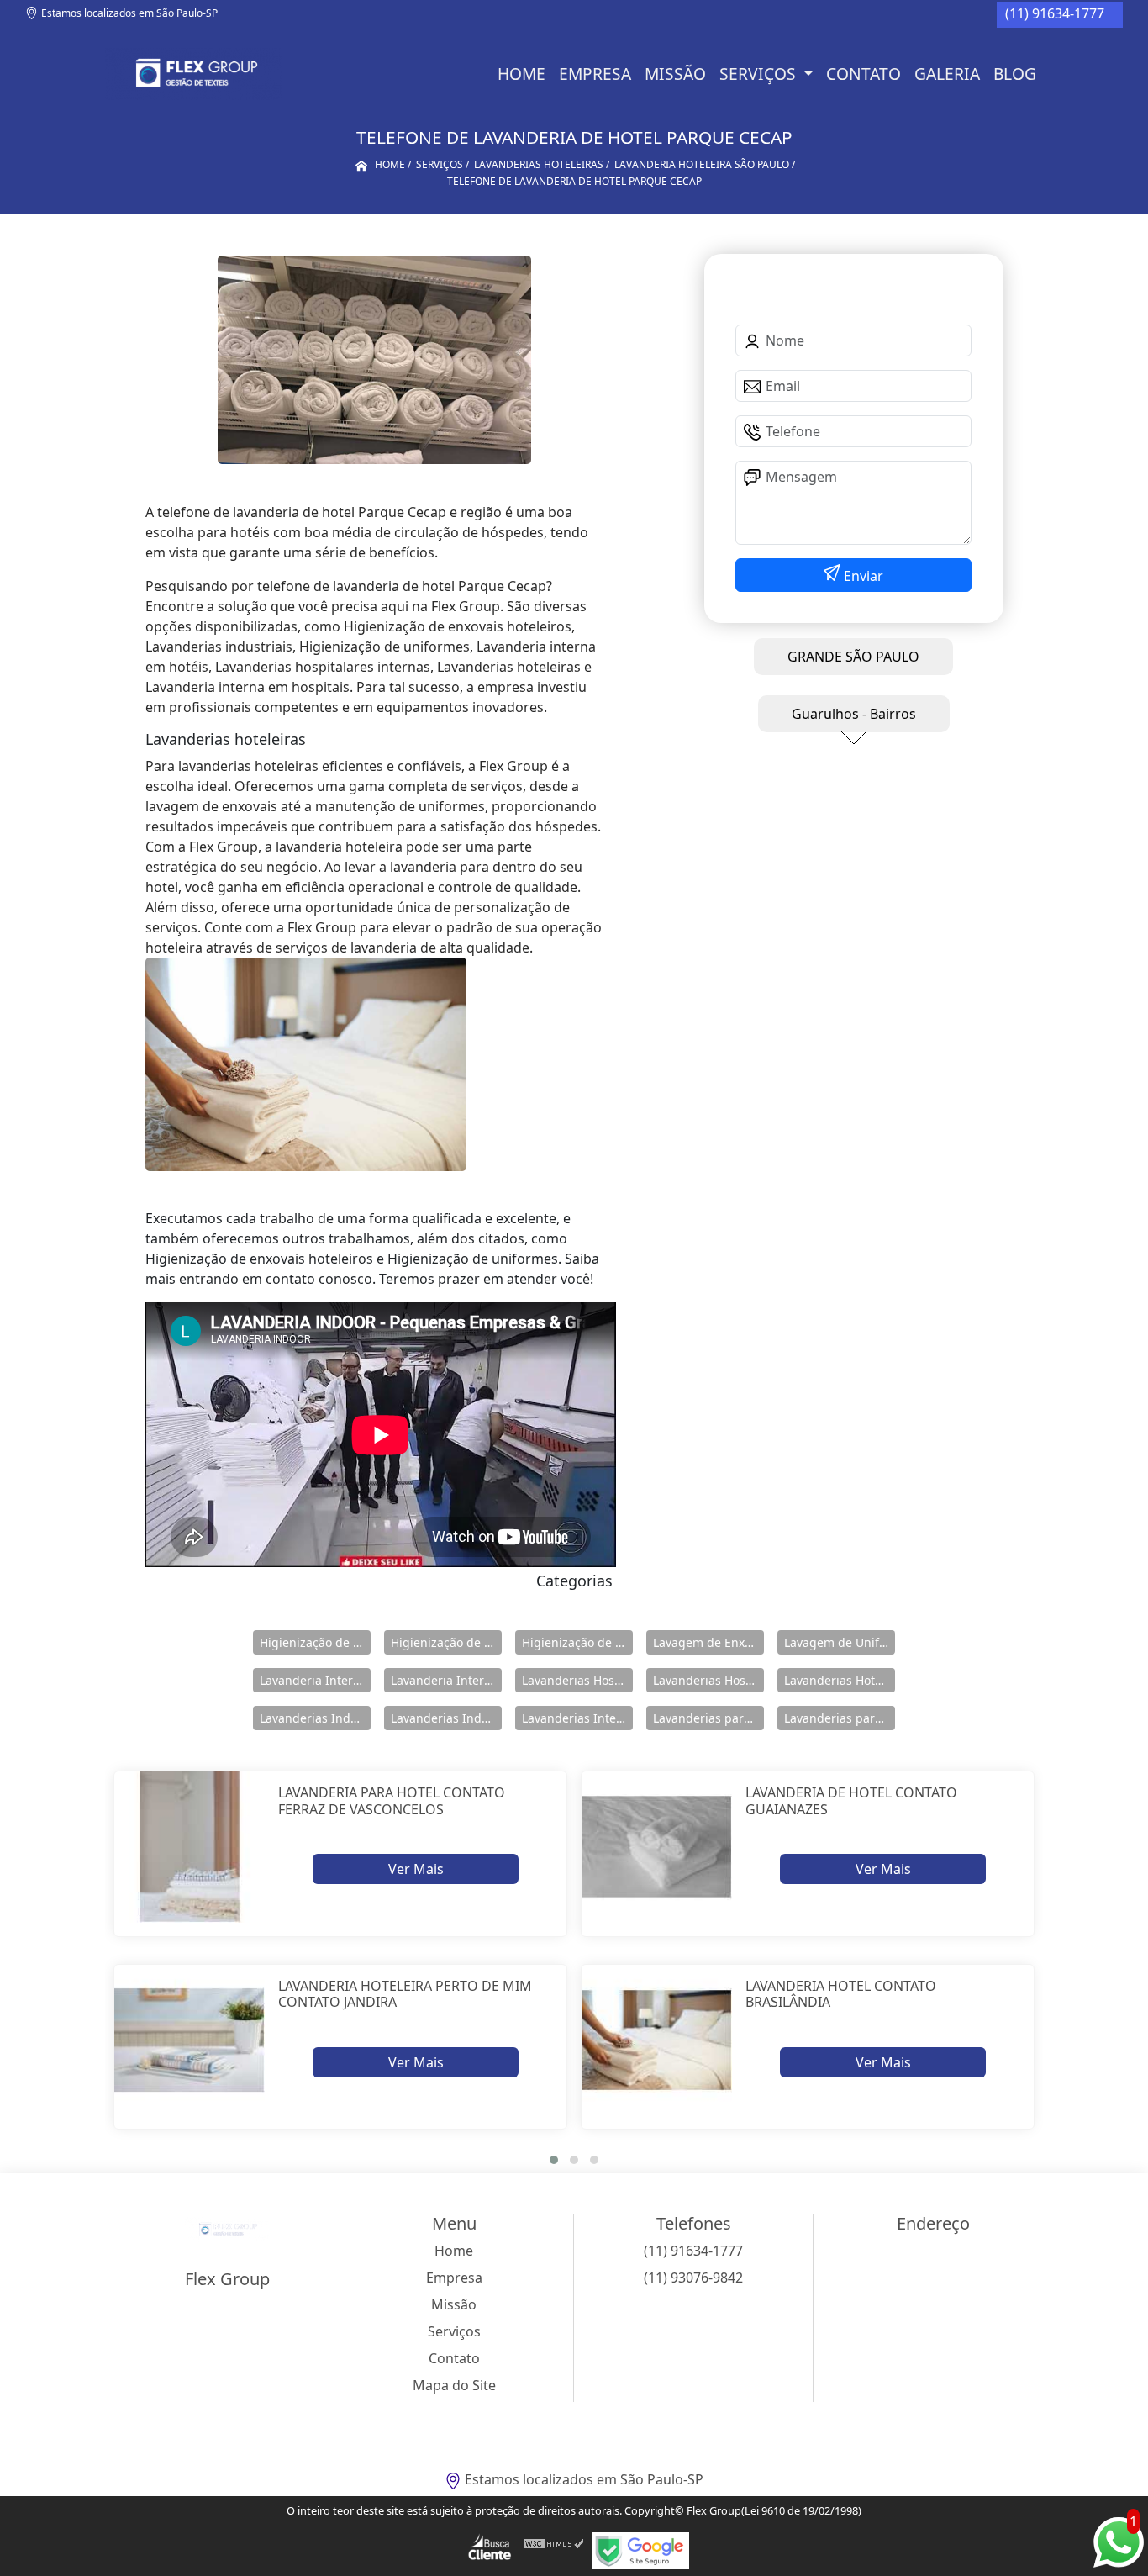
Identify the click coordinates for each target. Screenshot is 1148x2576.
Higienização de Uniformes (577, 1642)
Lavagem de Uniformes (840, 1642)
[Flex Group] (194, 74)
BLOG (1015, 74)
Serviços (760, 74)
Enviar (862, 576)
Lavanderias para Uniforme (840, 1718)
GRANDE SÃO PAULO (853, 657)
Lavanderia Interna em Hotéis (446, 1680)
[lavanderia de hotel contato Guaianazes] (657, 1847)
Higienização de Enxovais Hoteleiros (446, 1642)
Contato (864, 74)
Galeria (947, 74)
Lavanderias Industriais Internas (446, 1718)
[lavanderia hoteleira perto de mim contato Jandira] (190, 2040)
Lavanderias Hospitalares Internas (708, 1680)
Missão (675, 74)
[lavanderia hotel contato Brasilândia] (657, 2040)
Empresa (595, 74)
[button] (554, 2160)
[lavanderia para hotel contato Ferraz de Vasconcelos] (190, 1847)
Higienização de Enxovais (315, 1642)
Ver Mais (416, 1869)
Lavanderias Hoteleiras (840, 1680)
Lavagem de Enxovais (708, 1642)
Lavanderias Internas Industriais (577, 1718)
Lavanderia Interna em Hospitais (315, 1680)
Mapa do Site (454, 2385)
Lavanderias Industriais (315, 1718)
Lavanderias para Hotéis (708, 1718)
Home (521, 74)
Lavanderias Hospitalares (577, 1680)
